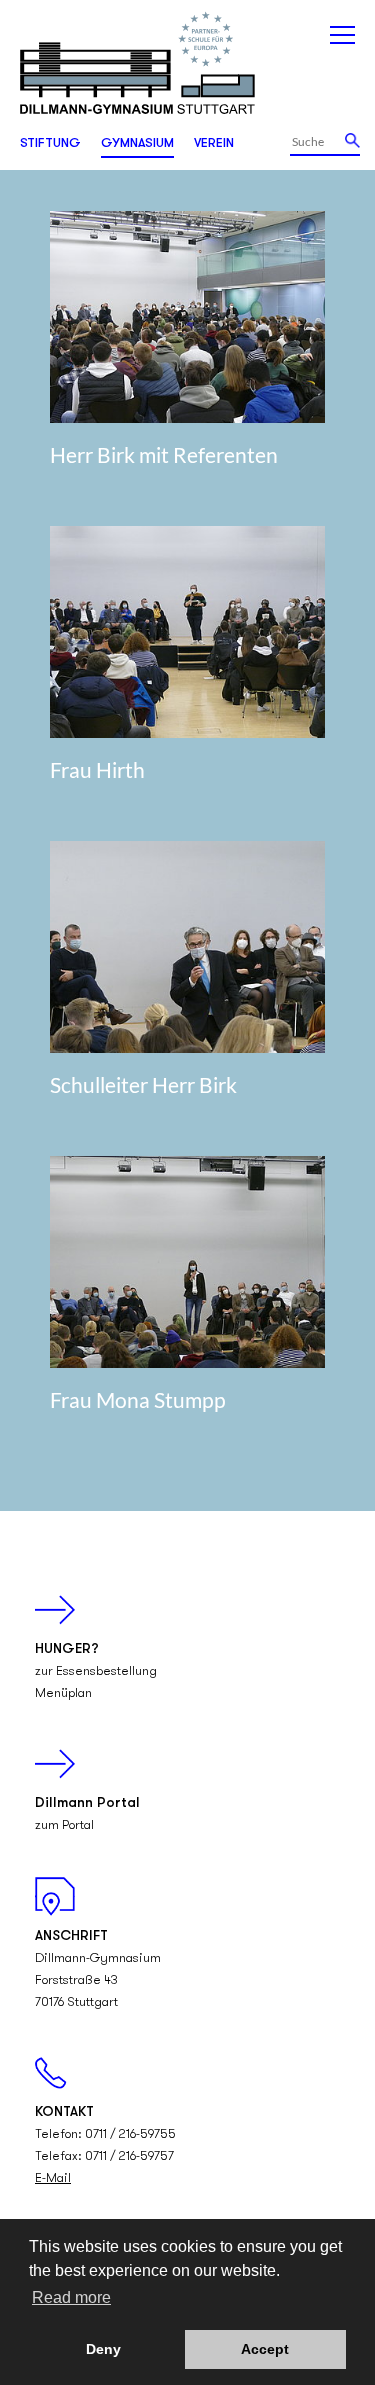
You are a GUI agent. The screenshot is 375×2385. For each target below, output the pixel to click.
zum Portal (64, 1825)
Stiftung (50, 143)
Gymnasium (137, 143)
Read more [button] (71, 2297)
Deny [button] (103, 2349)
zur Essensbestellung (96, 1671)
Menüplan (63, 1693)
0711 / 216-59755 (130, 2134)
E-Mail (53, 2178)
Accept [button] (265, 2349)
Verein (214, 143)
